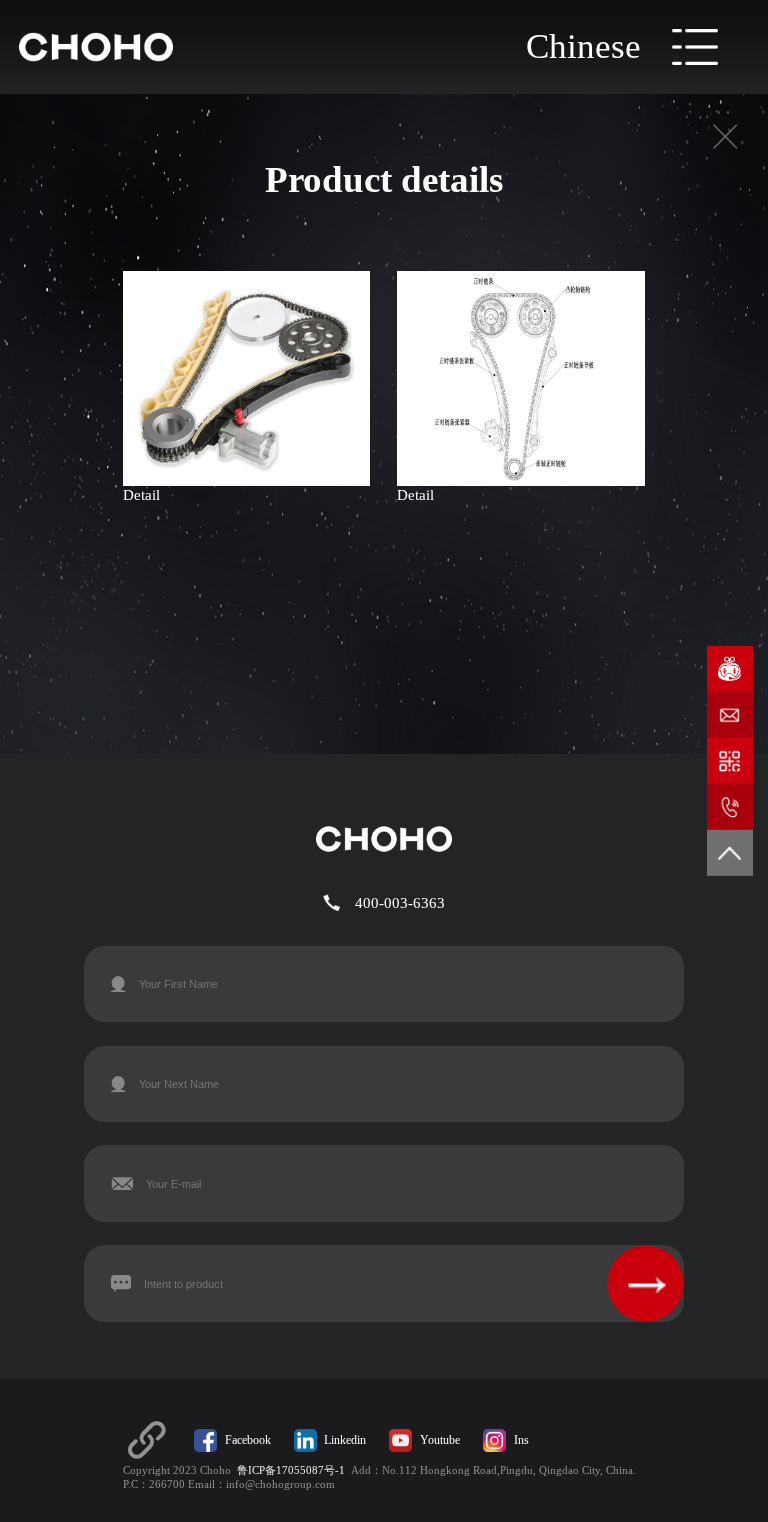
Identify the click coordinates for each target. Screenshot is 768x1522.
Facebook (248, 1440)
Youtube (440, 1440)
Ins (521, 1440)
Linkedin (345, 1440)
